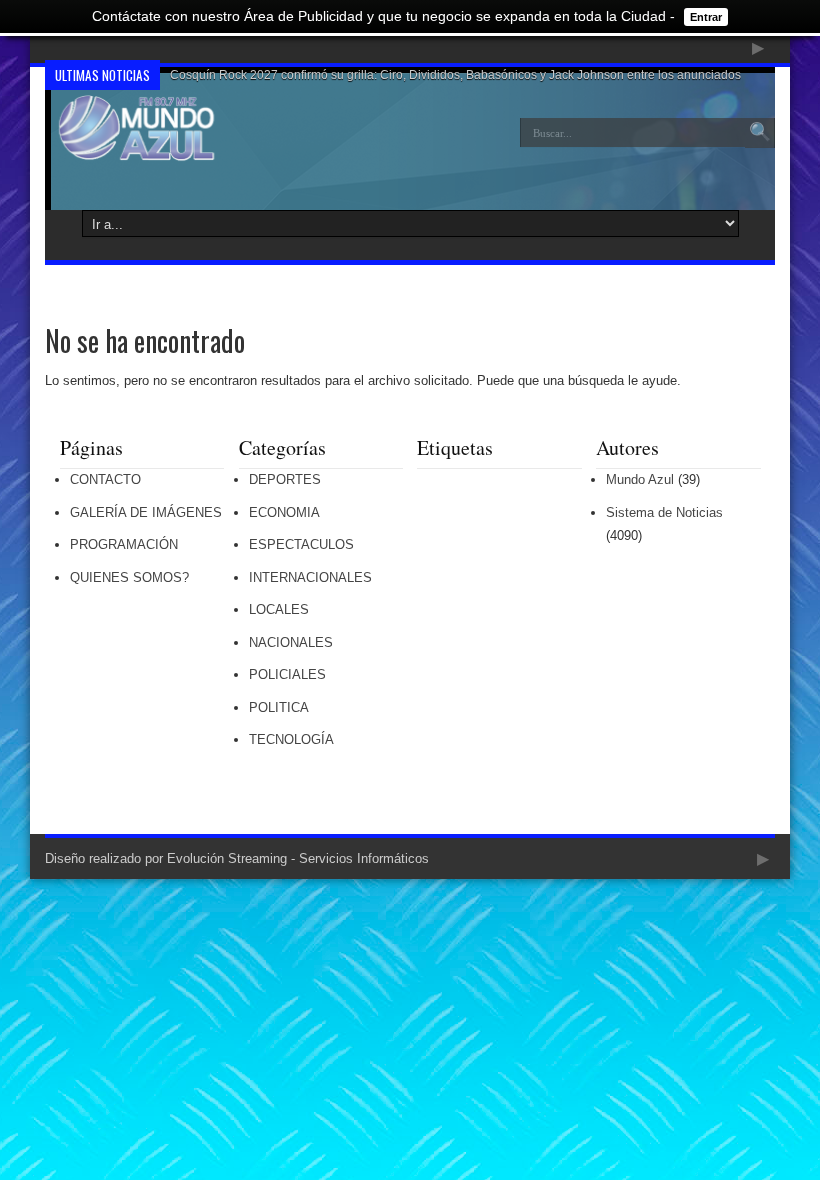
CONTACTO (105, 479)
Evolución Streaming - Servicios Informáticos (298, 858)
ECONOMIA (284, 512)
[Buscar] (760, 133)
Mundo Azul (640, 479)
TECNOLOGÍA (291, 739)
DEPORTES (285, 479)
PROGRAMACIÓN (124, 544)
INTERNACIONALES (310, 577)
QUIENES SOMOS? (129, 577)
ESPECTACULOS (301, 544)
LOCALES (279, 609)
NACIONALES (291, 642)
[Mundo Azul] (138, 147)
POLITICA (279, 707)
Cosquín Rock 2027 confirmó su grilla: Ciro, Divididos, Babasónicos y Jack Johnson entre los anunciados (455, 75)
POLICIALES (287, 674)
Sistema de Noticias (664, 512)
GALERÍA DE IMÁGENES (146, 512)
